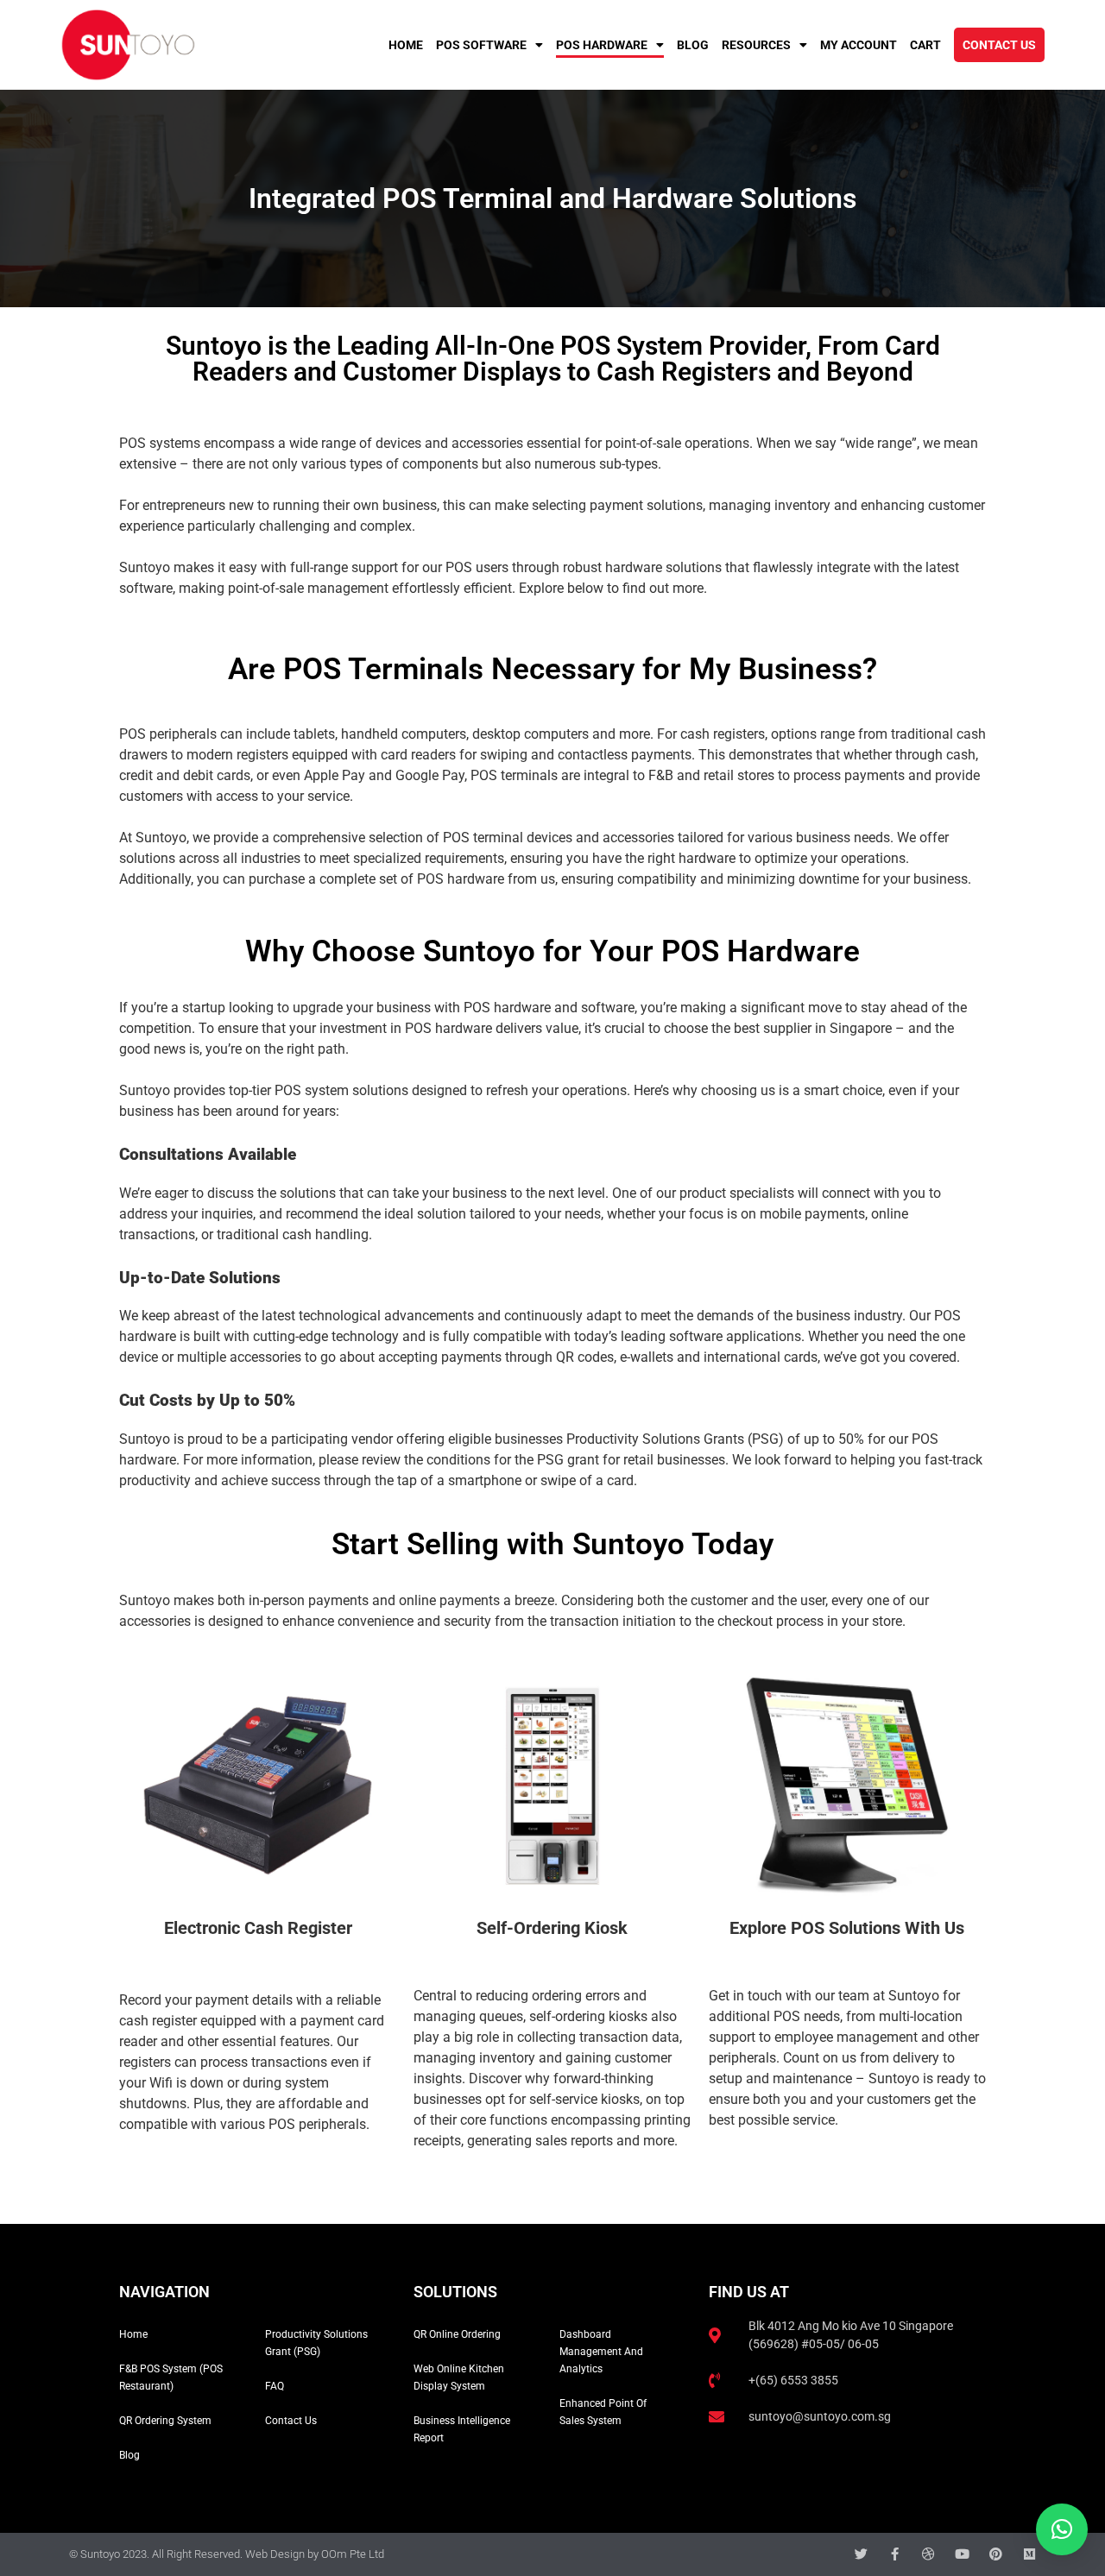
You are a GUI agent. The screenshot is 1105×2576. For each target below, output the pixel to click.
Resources (756, 45)
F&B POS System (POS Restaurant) (171, 2378)
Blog (693, 45)
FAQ (275, 2386)
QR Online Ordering (457, 2334)
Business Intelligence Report (462, 2429)
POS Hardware (602, 45)
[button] (1062, 2529)
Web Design (275, 2554)
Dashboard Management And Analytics (601, 2352)
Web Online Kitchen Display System (459, 2378)
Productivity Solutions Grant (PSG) (316, 2343)
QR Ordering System (165, 2421)
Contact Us (999, 45)
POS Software (481, 45)
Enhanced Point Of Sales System (603, 2412)
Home (406, 45)
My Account (859, 45)
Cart (925, 45)
